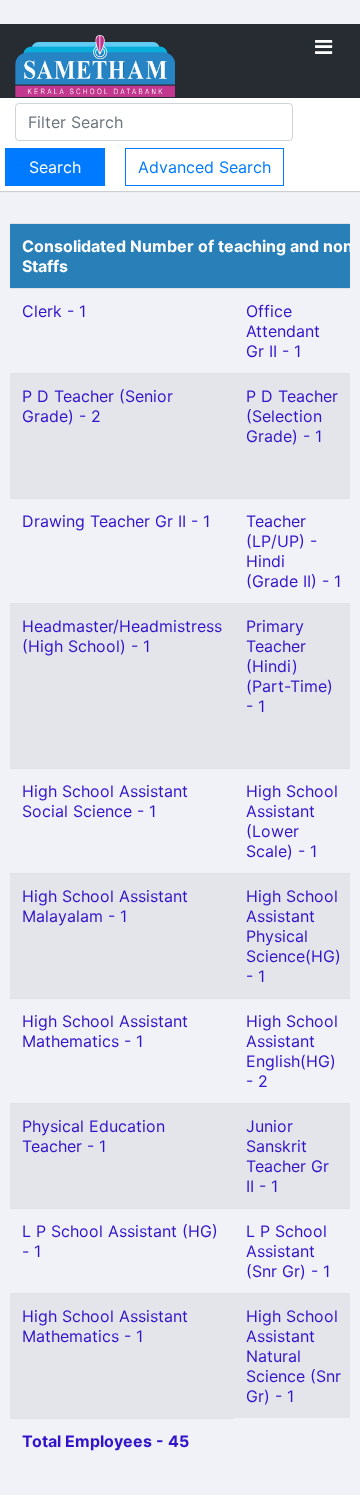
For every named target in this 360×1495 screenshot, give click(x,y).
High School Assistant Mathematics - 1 (105, 1031)
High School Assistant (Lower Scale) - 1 (292, 821)
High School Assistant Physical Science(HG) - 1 (293, 936)
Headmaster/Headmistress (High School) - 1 (122, 636)
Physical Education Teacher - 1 (93, 1136)
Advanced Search (204, 167)
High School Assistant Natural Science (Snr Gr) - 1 (293, 1356)
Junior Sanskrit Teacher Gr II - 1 (287, 1156)
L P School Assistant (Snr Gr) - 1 (288, 1251)
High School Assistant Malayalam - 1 (105, 906)
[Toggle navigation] (323, 47)
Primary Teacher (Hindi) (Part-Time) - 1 (289, 666)
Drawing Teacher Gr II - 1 (116, 521)
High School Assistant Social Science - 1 (105, 801)
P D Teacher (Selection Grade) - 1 (292, 416)
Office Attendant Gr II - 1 (283, 331)
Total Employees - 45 (105, 1441)
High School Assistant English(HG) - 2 (292, 1051)
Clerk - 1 (54, 311)
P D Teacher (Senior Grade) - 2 (97, 406)
